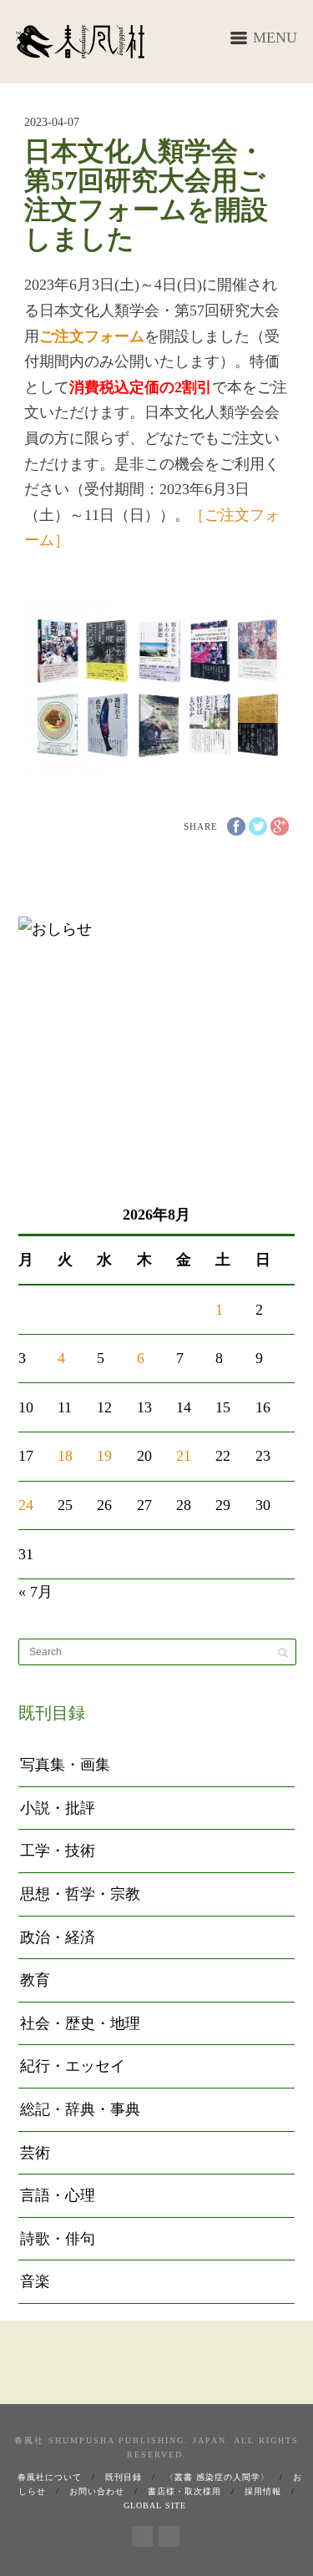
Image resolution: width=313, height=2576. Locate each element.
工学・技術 (58, 1851)
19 (104, 1456)
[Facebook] (142, 2533)
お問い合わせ (97, 2491)
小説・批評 (58, 1808)
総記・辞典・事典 (80, 2109)
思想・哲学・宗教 (80, 1894)
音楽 (35, 2281)
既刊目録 (124, 2477)
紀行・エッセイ (73, 2066)
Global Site (155, 2505)
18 (65, 1456)
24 (26, 1505)
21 (184, 1456)
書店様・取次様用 (184, 2491)
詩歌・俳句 (58, 2239)
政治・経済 (58, 1937)
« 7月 (35, 1592)
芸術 (35, 2153)
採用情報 (263, 2491)
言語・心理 (58, 2195)
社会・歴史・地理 (80, 2023)
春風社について (50, 2477)
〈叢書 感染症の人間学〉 (217, 2477)
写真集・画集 (65, 1765)
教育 (35, 1980)
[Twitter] (169, 2533)
